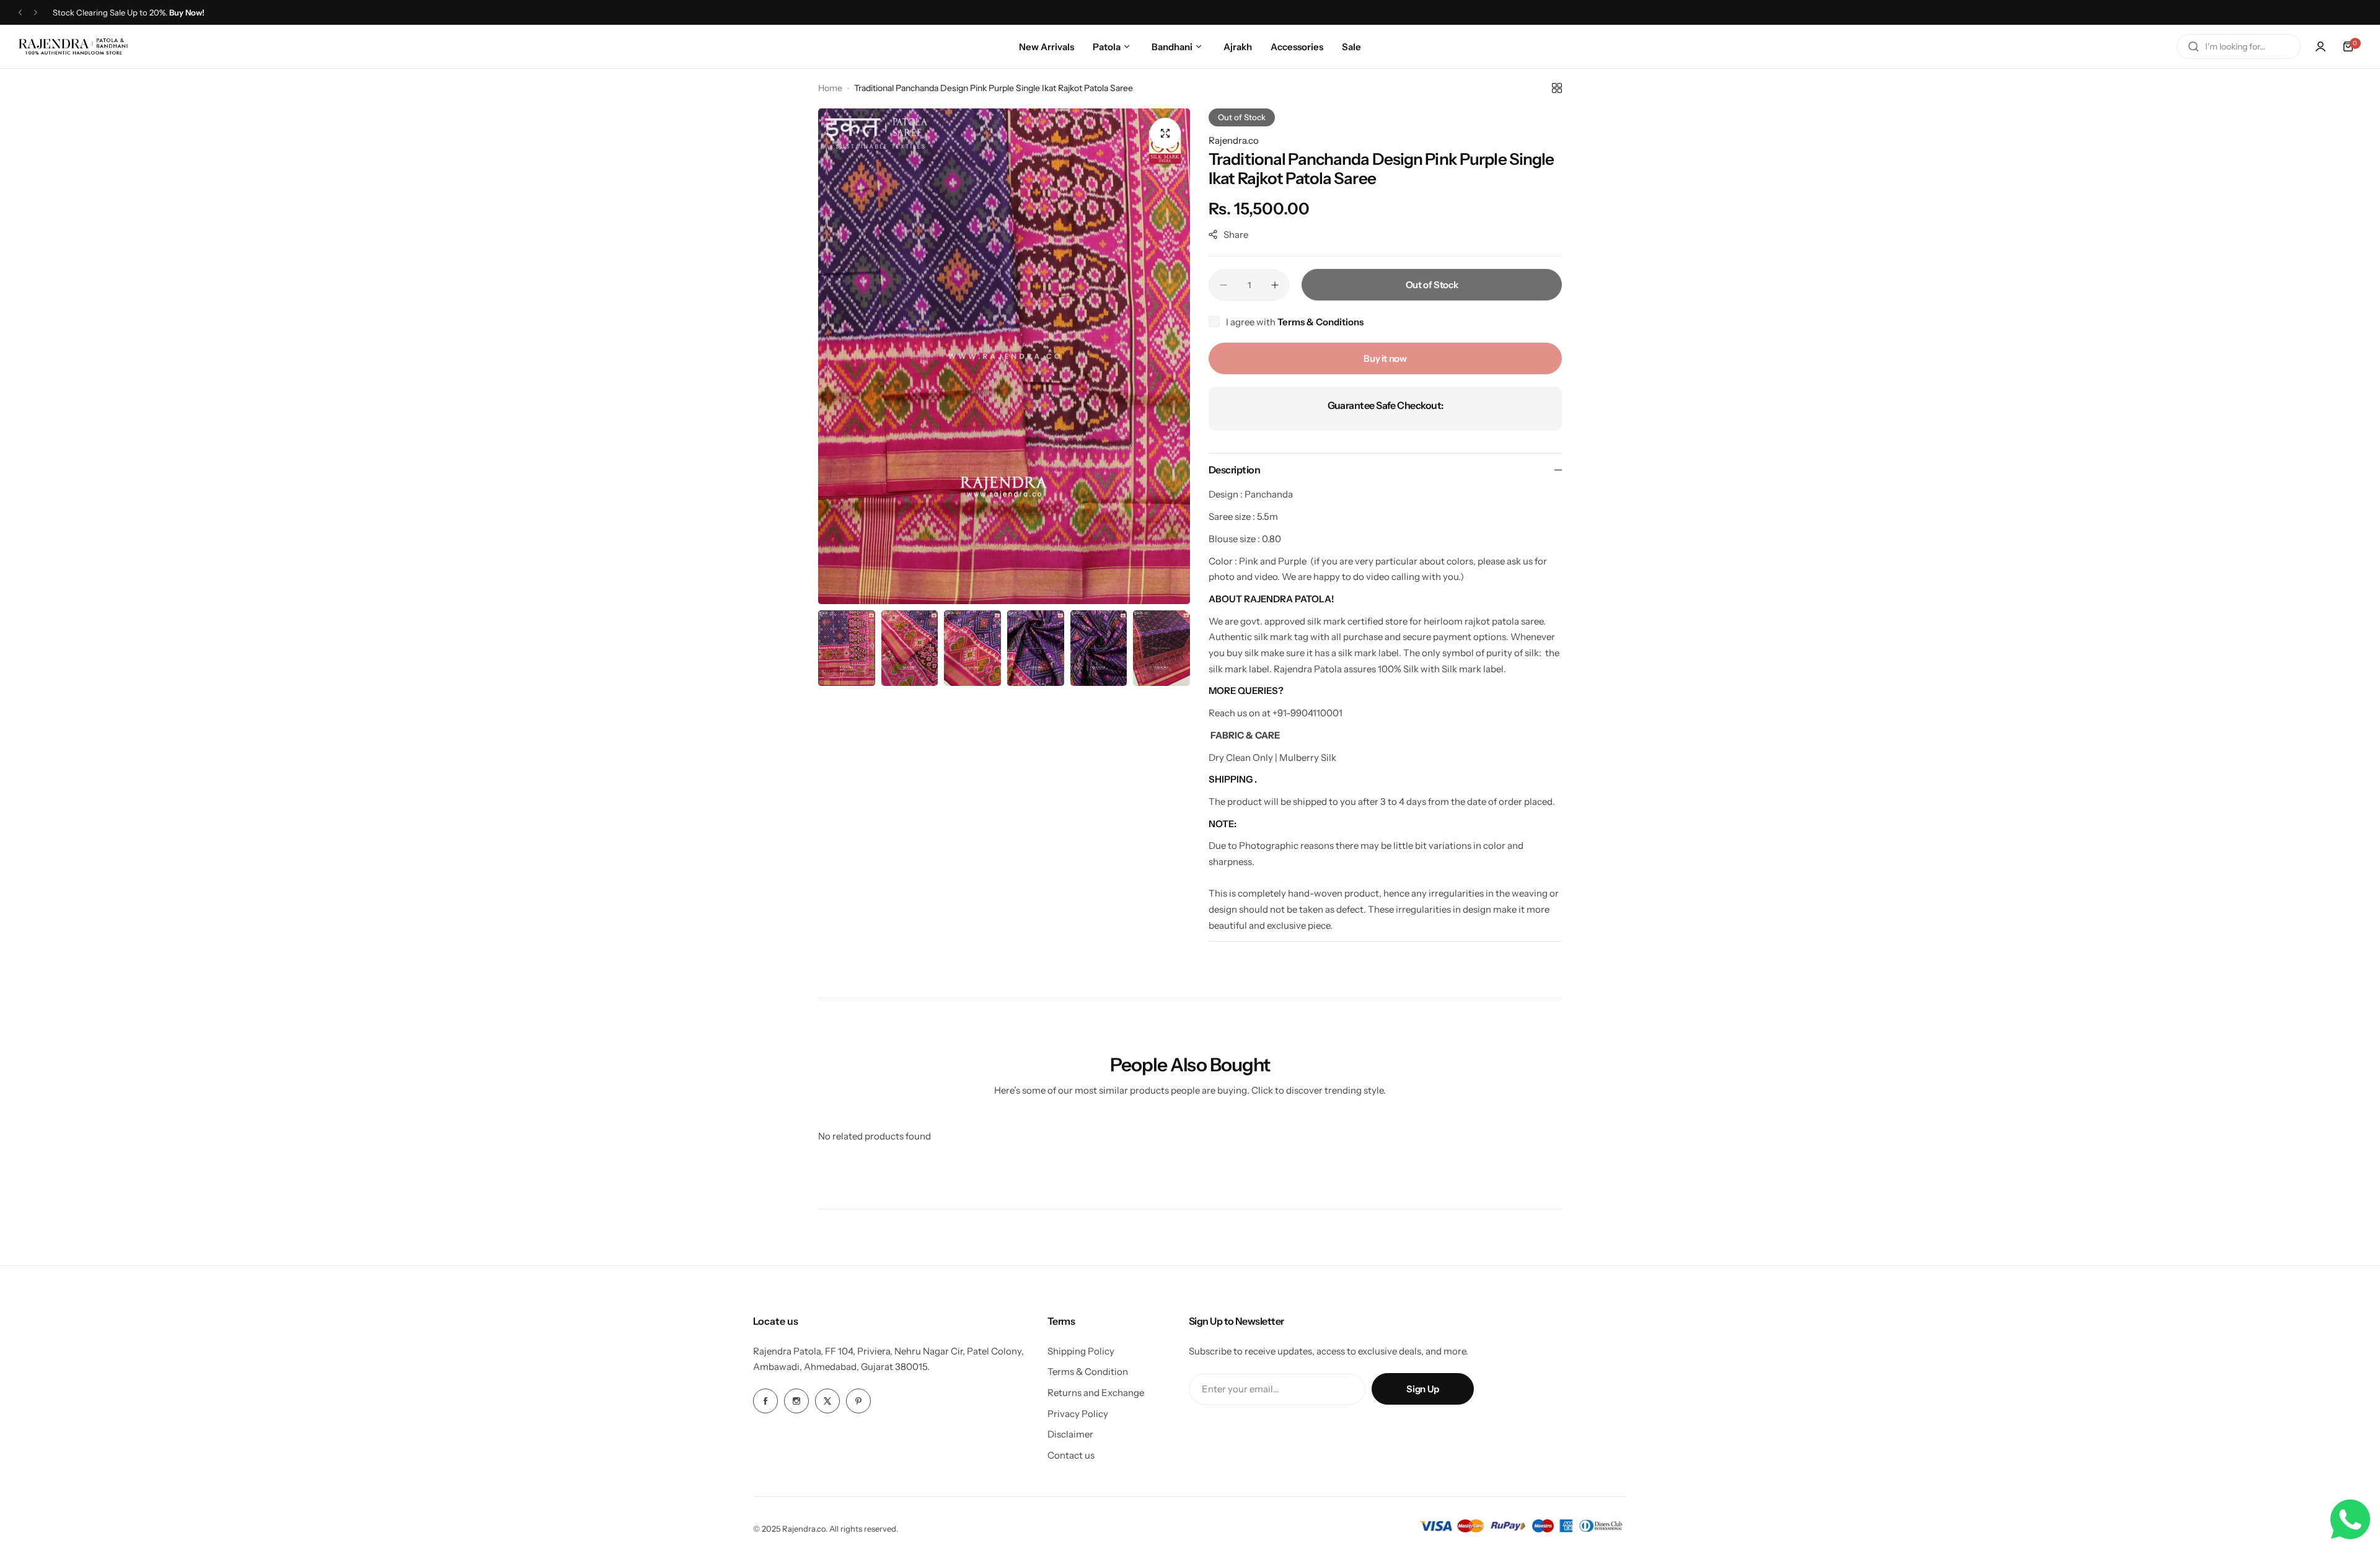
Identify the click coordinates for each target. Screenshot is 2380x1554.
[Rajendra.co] (73, 46)
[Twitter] (827, 1401)
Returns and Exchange (1096, 1393)
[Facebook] (765, 1401)
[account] (2320, 46)
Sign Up (1422, 1389)
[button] (20, 13)
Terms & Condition (1088, 1372)
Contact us (1071, 1455)
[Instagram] (796, 1401)
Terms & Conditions (1320, 322)
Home (830, 88)
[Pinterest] (858, 1401)
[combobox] (2239, 46)
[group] (1004, 356)
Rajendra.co (1234, 140)
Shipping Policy (1081, 1351)
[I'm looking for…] (2193, 46)
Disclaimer (1070, 1434)
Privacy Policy (1078, 1414)
